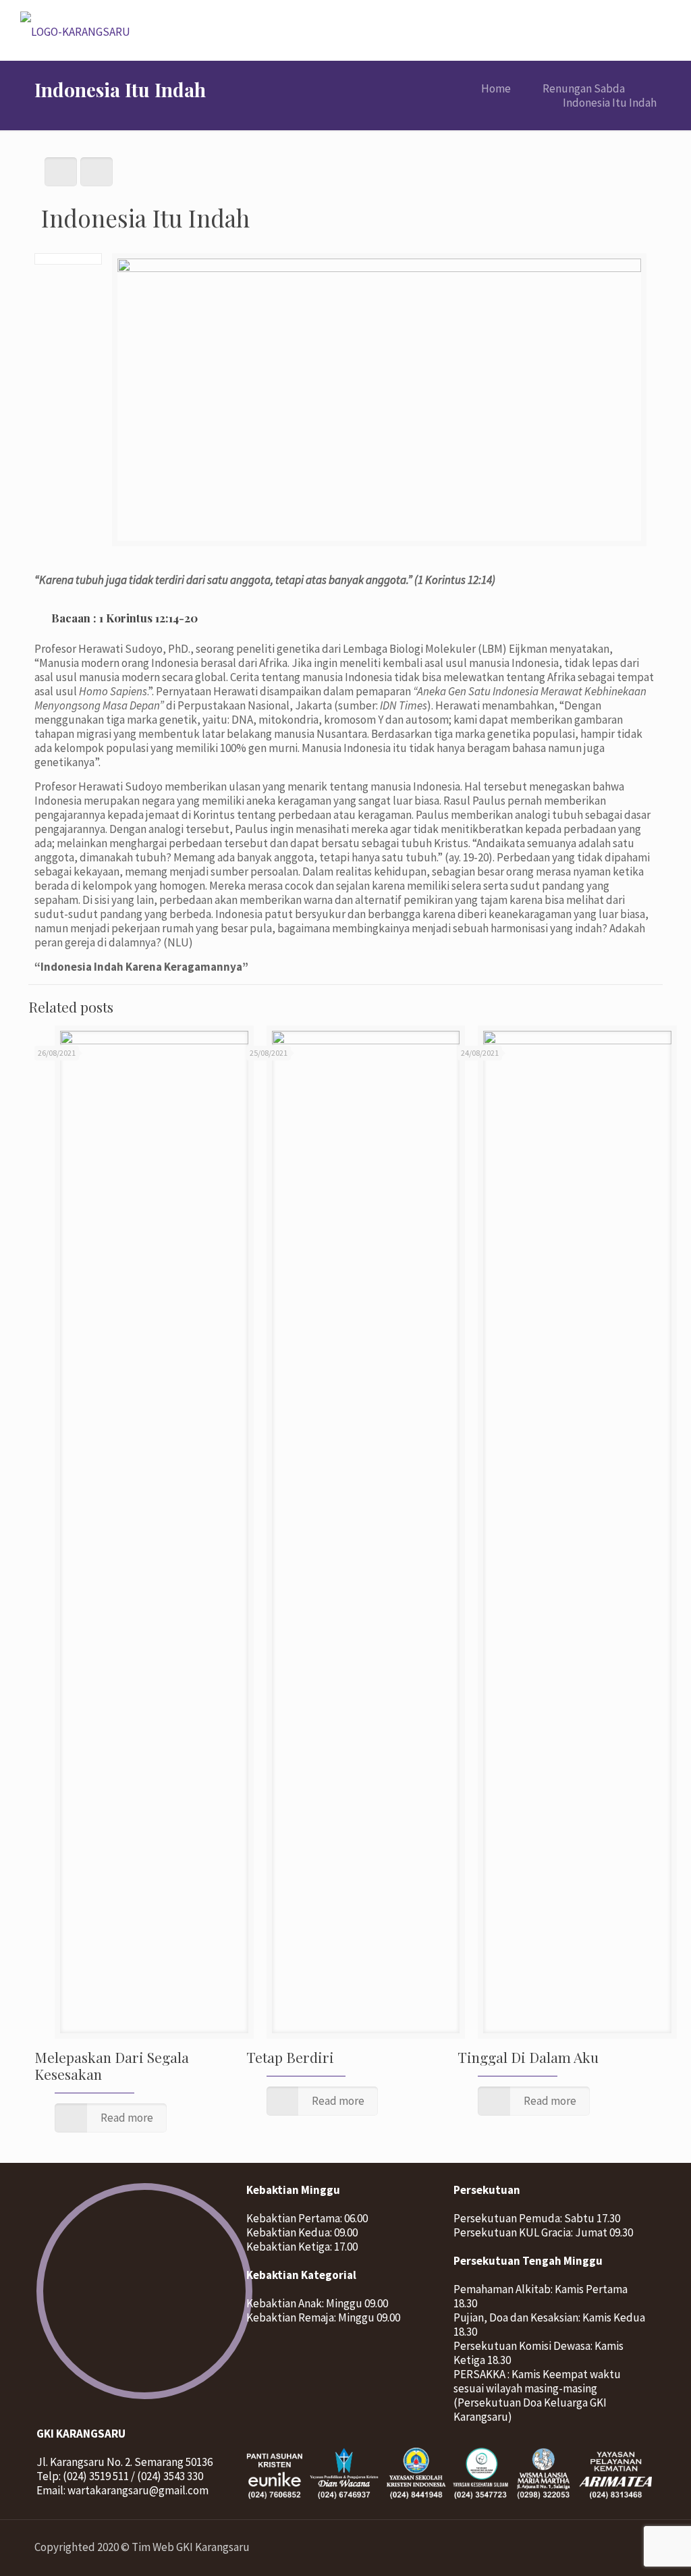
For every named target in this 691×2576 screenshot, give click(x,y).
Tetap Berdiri (290, 2057)
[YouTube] (608, 2547)
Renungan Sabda (584, 88)
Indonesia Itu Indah (610, 103)
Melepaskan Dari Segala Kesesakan (112, 2065)
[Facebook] (589, 2547)
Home (496, 88)
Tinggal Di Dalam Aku (528, 2057)
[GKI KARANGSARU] (75, 30)
